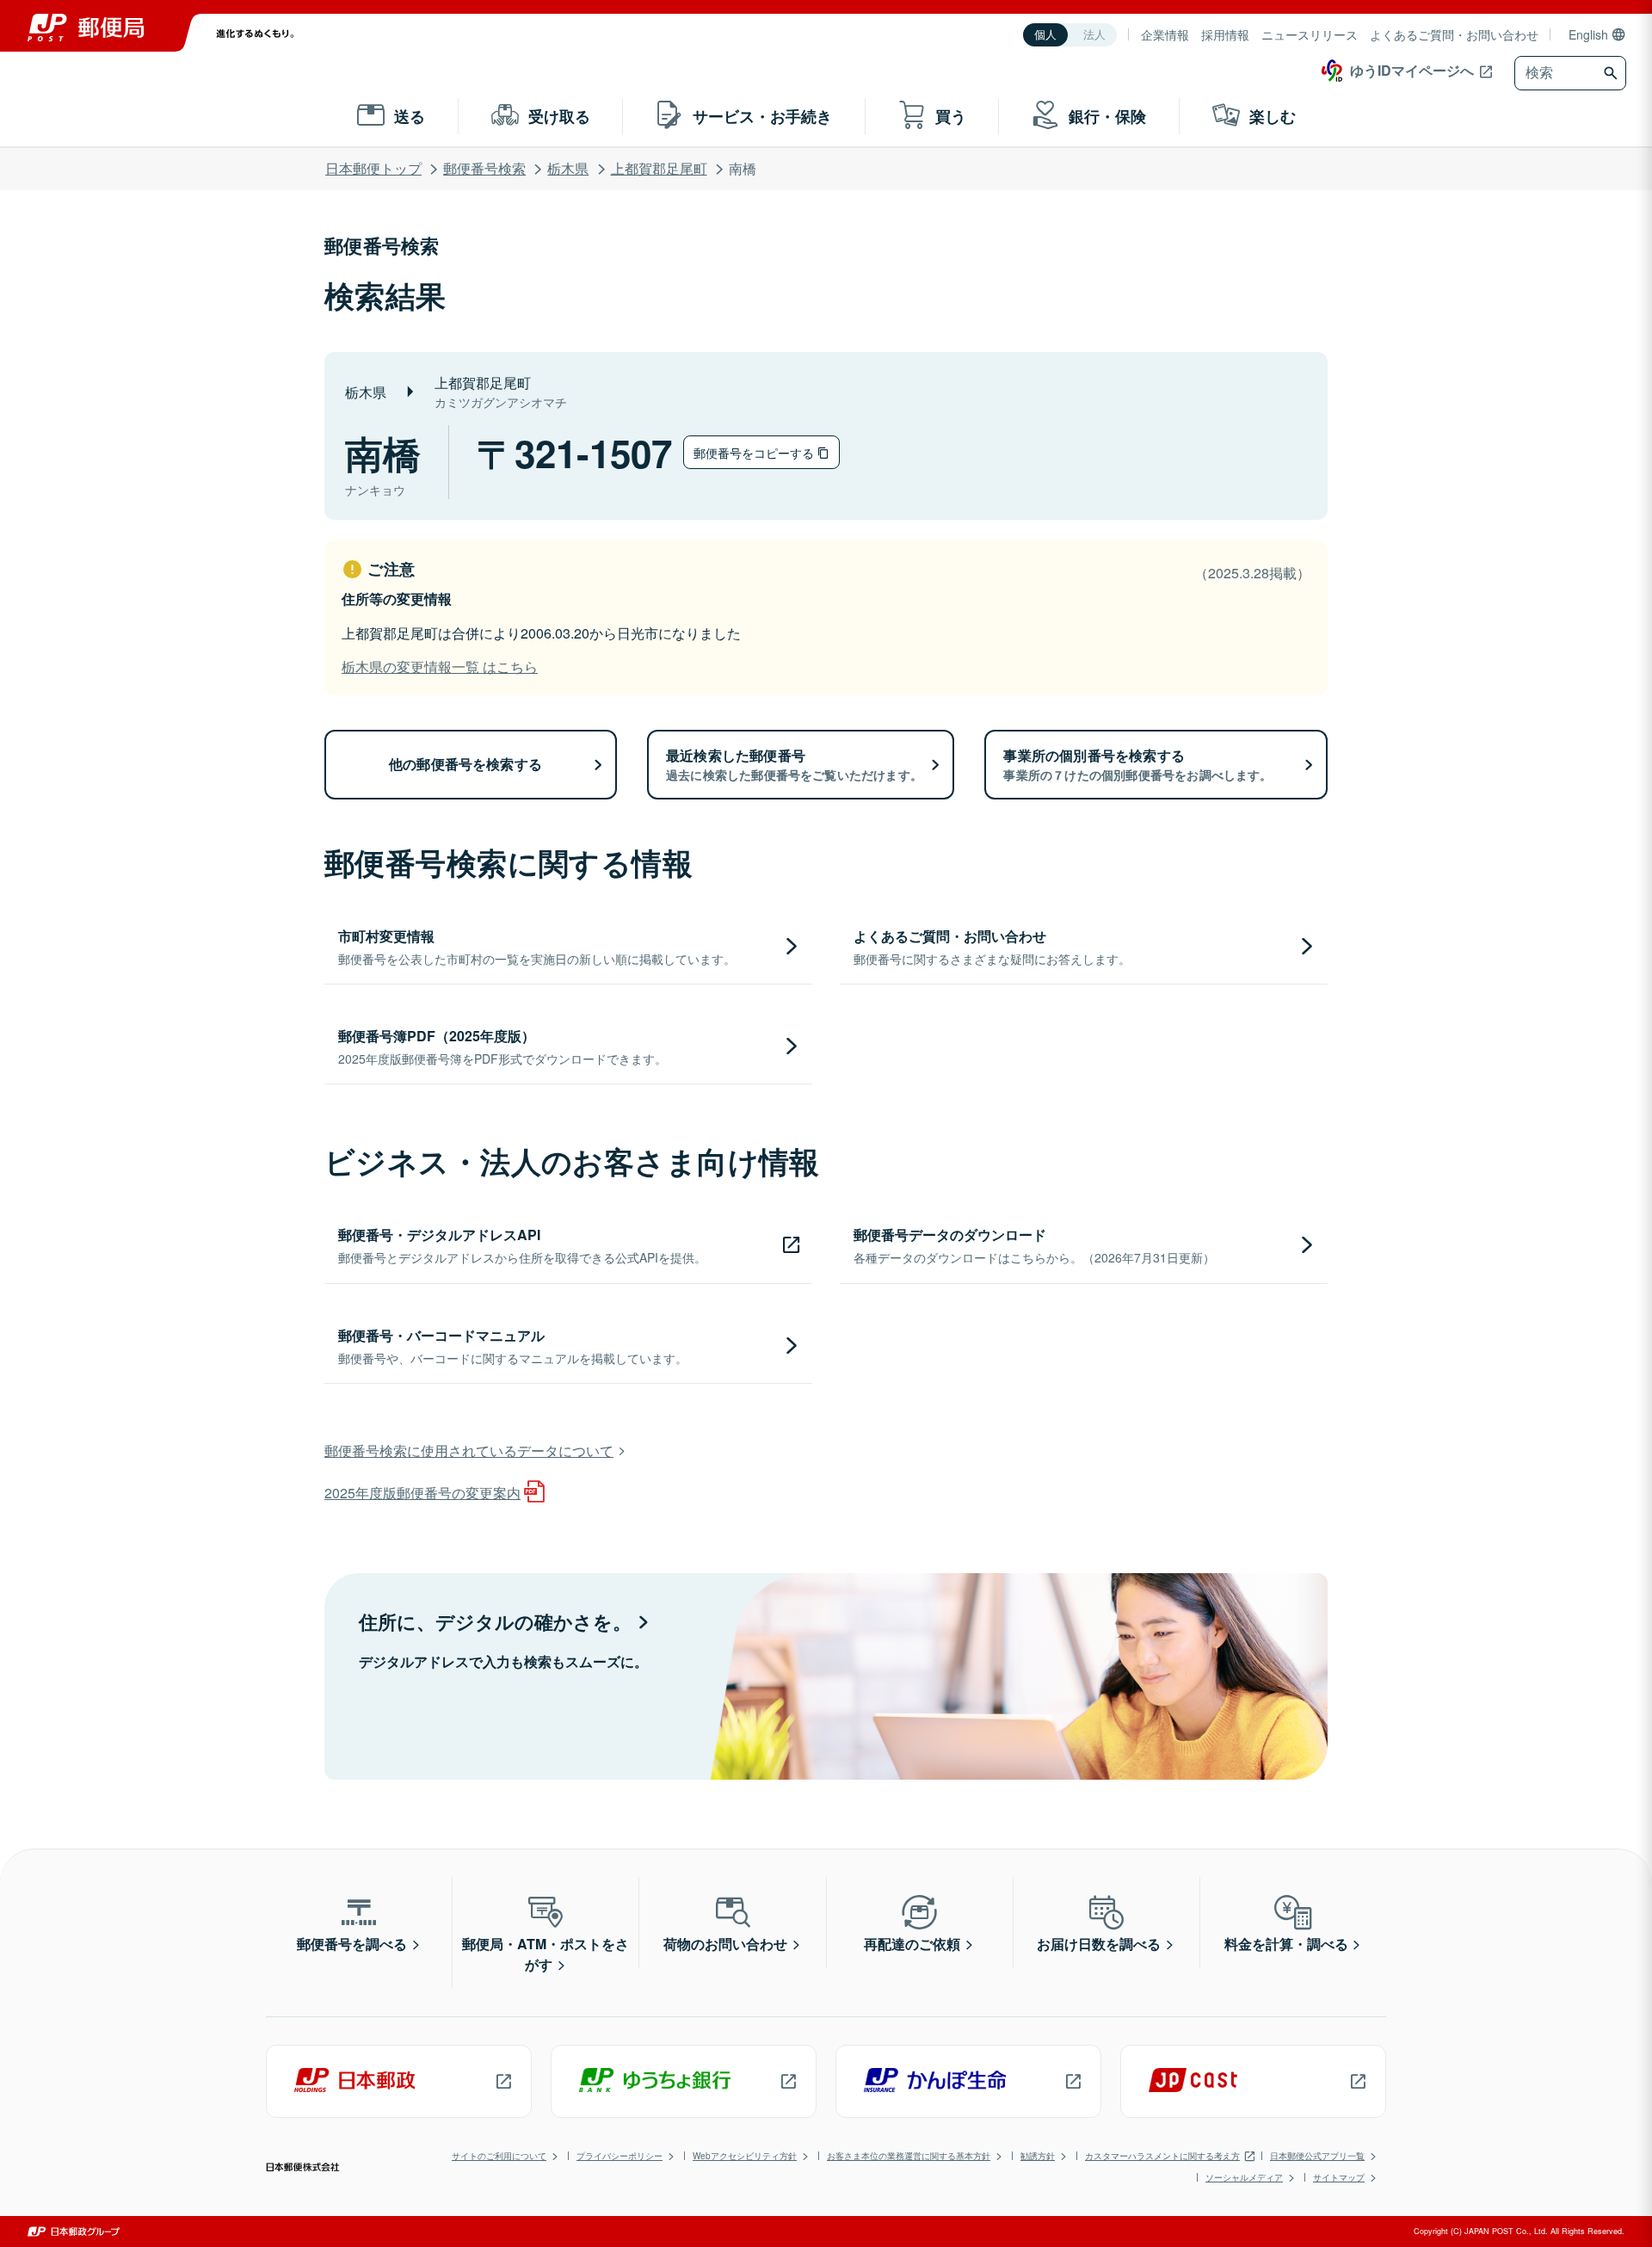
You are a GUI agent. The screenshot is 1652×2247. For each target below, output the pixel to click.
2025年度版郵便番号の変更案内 (422, 1493)
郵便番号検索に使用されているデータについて (469, 1451)
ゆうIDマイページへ (1412, 70)
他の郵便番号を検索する (465, 764)
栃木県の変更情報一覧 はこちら (440, 667)
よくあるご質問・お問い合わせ (1454, 34)
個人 (1045, 35)
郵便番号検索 (484, 168)
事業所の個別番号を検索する (1137, 764)
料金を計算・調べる (1286, 1944)
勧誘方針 (1038, 2156)
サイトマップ (1339, 2177)
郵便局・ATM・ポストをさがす (546, 1954)
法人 (1094, 35)
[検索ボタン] (1613, 73)
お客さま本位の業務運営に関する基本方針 (909, 2156)
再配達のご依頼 (912, 1944)
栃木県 (568, 168)
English (1588, 34)
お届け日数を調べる (1099, 1944)
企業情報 (1165, 34)
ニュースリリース (1310, 34)
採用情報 (1225, 34)
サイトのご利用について (499, 2156)
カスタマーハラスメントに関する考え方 (1162, 2156)
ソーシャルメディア (1244, 2177)
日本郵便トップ (373, 168)
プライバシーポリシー (619, 2156)
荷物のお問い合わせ (725, 1944)
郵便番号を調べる (352, 1944)
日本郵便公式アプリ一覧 (1317, 2156)
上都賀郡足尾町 (659, 168)
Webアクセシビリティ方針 (745, 2156)
